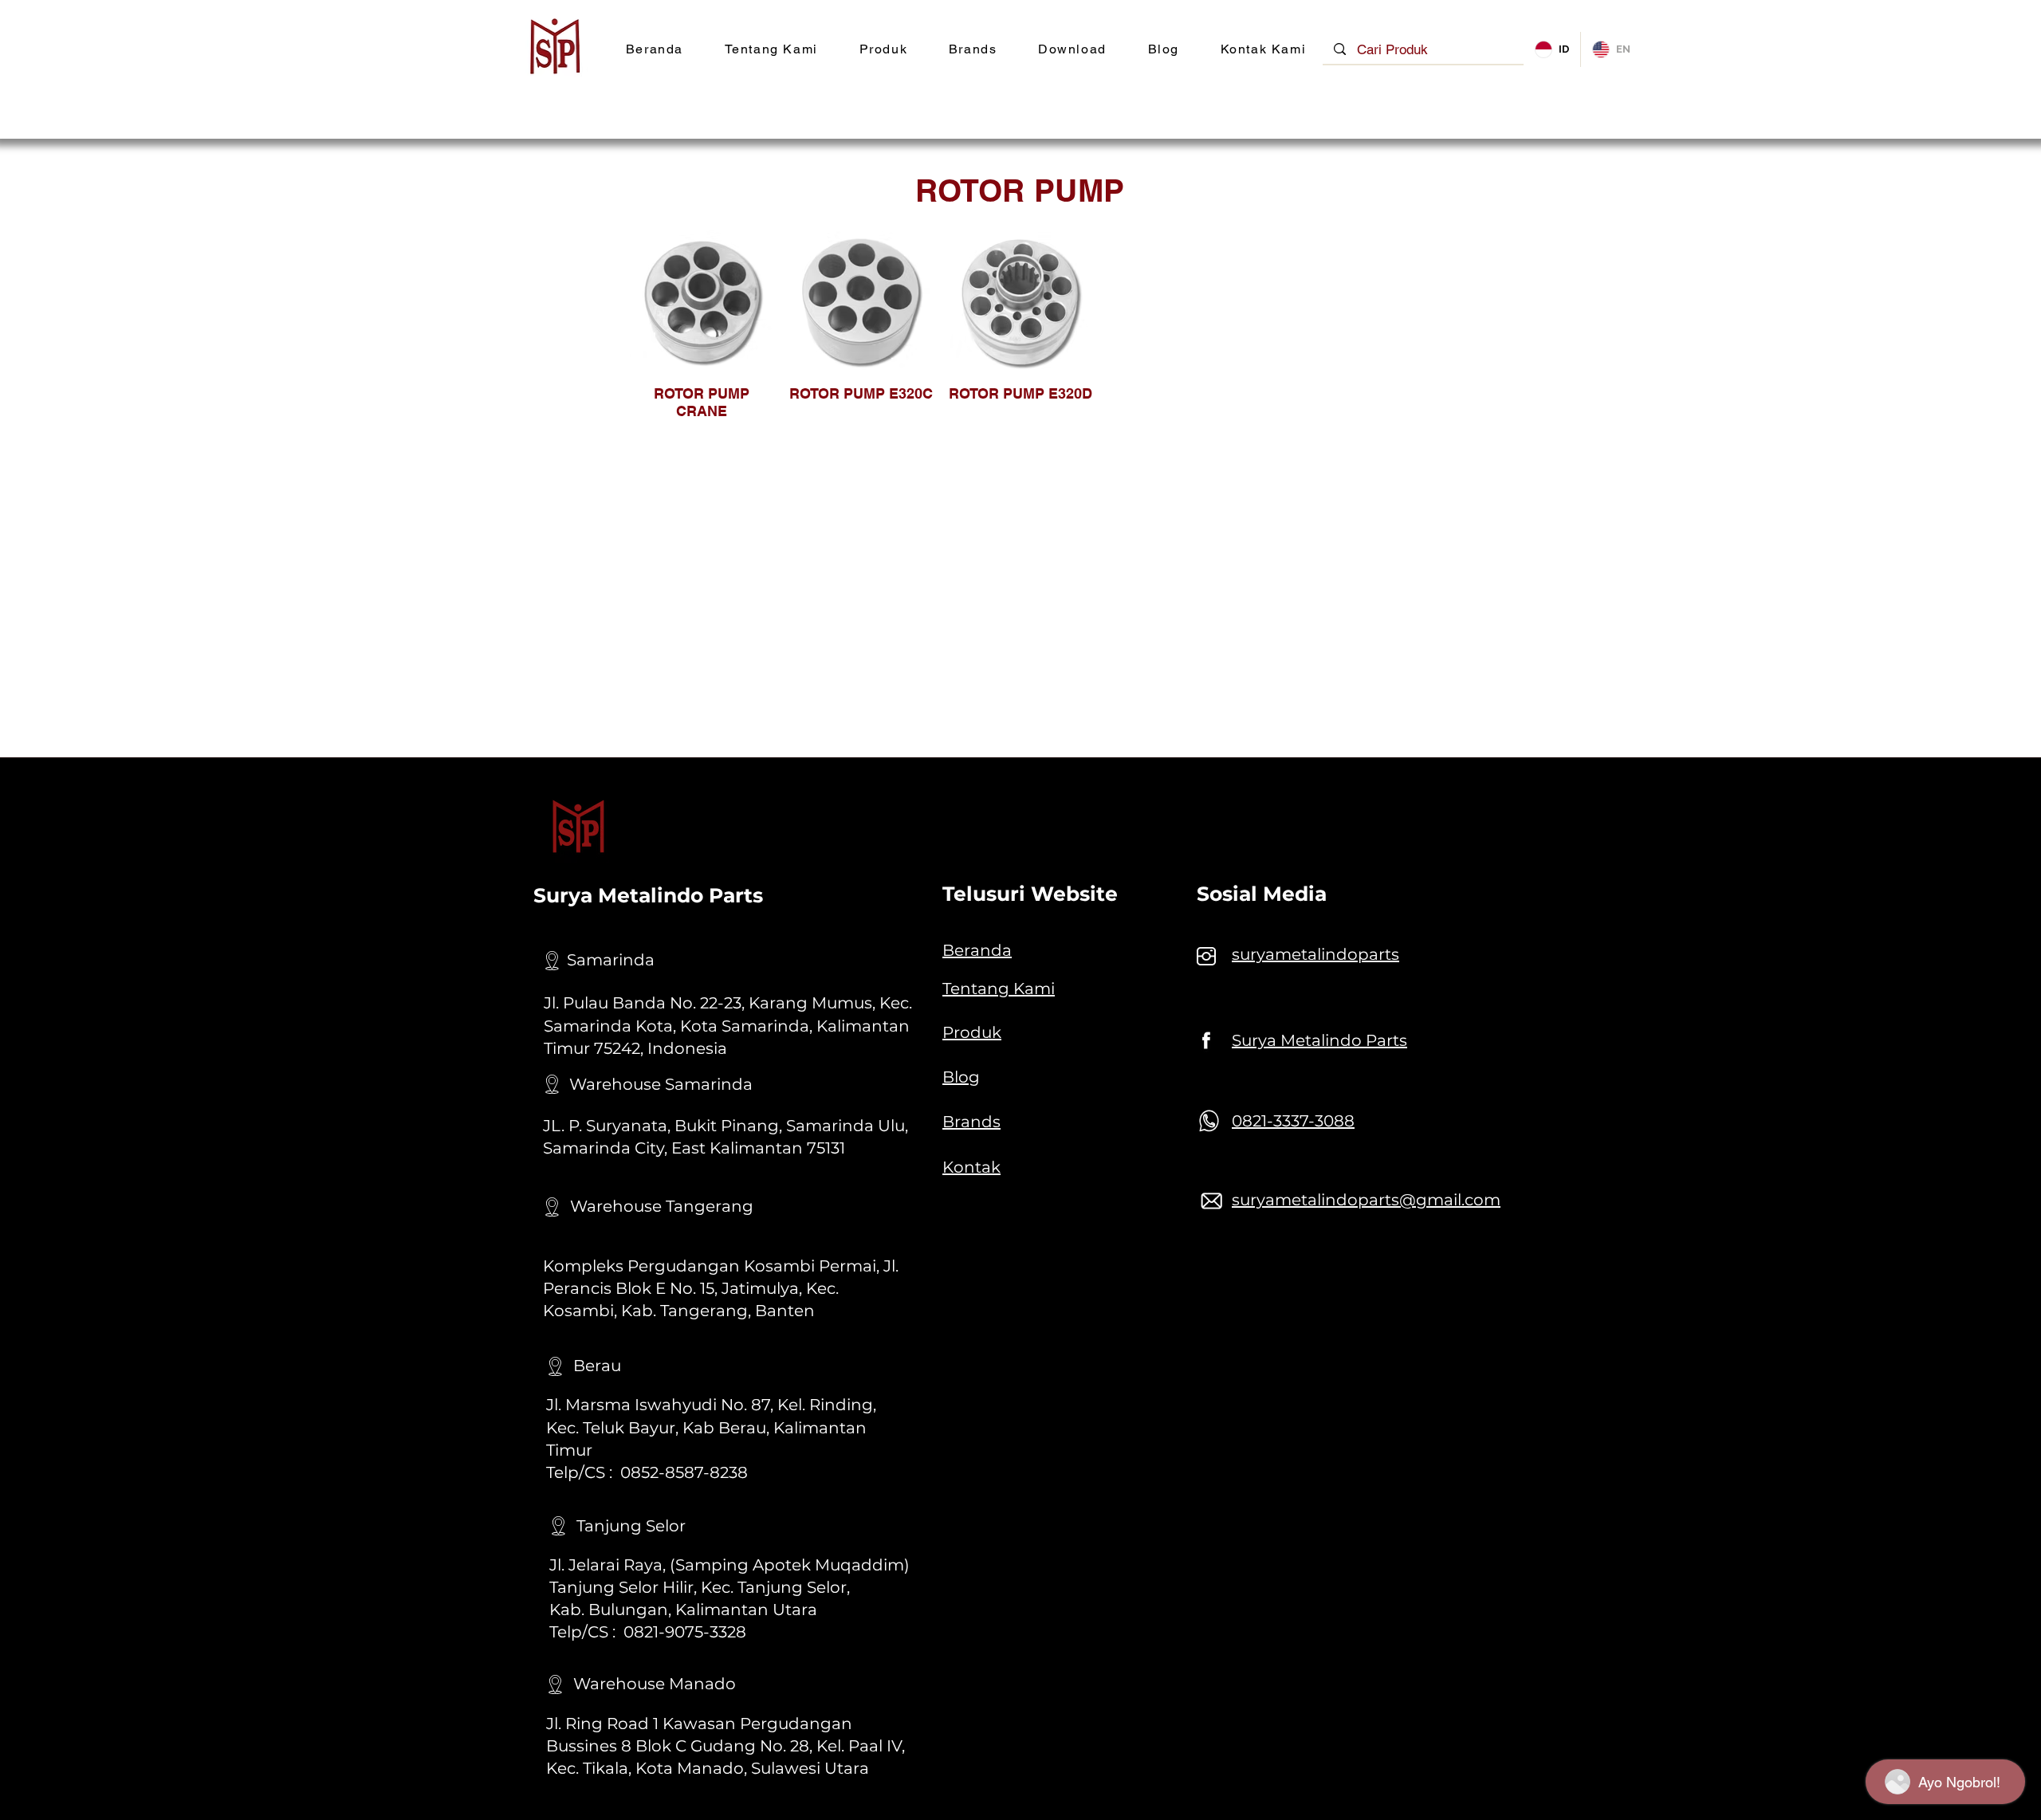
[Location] (552, 961)
